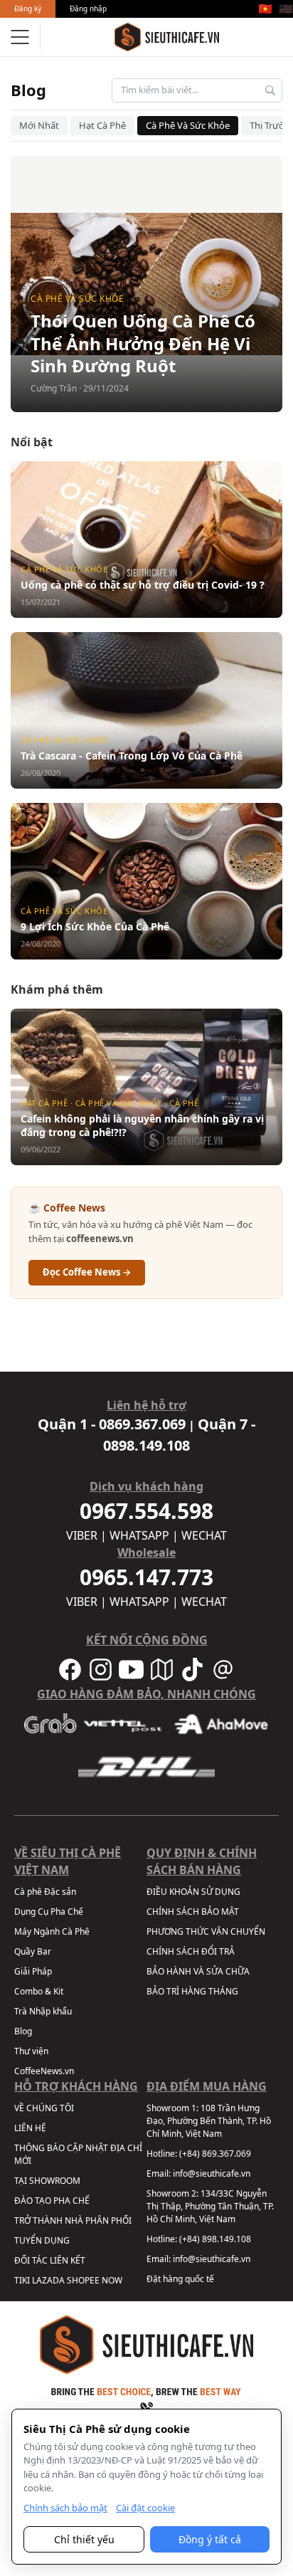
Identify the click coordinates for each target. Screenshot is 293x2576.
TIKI (22, 2280)
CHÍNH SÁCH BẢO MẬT (193, 1912)
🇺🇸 (286, 9)
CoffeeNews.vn (44, 2071)
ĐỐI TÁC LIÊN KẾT (50, 2260)
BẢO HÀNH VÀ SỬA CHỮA (198, 1971)
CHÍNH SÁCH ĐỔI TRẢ (191, 1951)
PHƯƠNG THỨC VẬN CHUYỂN (206, 1931)
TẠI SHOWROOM (47, 2181)
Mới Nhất (39, 125)
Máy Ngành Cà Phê (52, 1931)
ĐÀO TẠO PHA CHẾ (52, 2201)
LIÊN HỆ (30, 2128)
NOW (112, 2280)
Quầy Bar (33, 1951)
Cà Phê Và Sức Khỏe (188, 125)
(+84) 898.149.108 (215, 2239)
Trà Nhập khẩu (43, 2011)
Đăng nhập (88, 9)
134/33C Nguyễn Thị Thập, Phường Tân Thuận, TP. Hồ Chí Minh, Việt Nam (210, 2206)
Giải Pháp (33, 1971)
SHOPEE (83, 2280)
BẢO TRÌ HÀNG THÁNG (192, 1991)
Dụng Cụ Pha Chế (49, 1912)
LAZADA (48, 2280)
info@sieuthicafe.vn (212, 2173)
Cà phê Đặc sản (45, 1892)
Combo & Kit (39, 1991)
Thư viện (31, 2051)
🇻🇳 (265, 9)
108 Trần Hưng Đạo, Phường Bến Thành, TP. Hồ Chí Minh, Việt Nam (209, 2121)
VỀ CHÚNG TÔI (44, 2108)
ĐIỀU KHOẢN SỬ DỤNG (193, 1892)
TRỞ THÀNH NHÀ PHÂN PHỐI (73, 2220)
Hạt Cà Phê (102, 125)
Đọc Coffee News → (87, 1272)
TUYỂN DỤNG (42, 2240)
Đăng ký (28, 9)
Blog (28, 90)
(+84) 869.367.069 (215, 2154)
